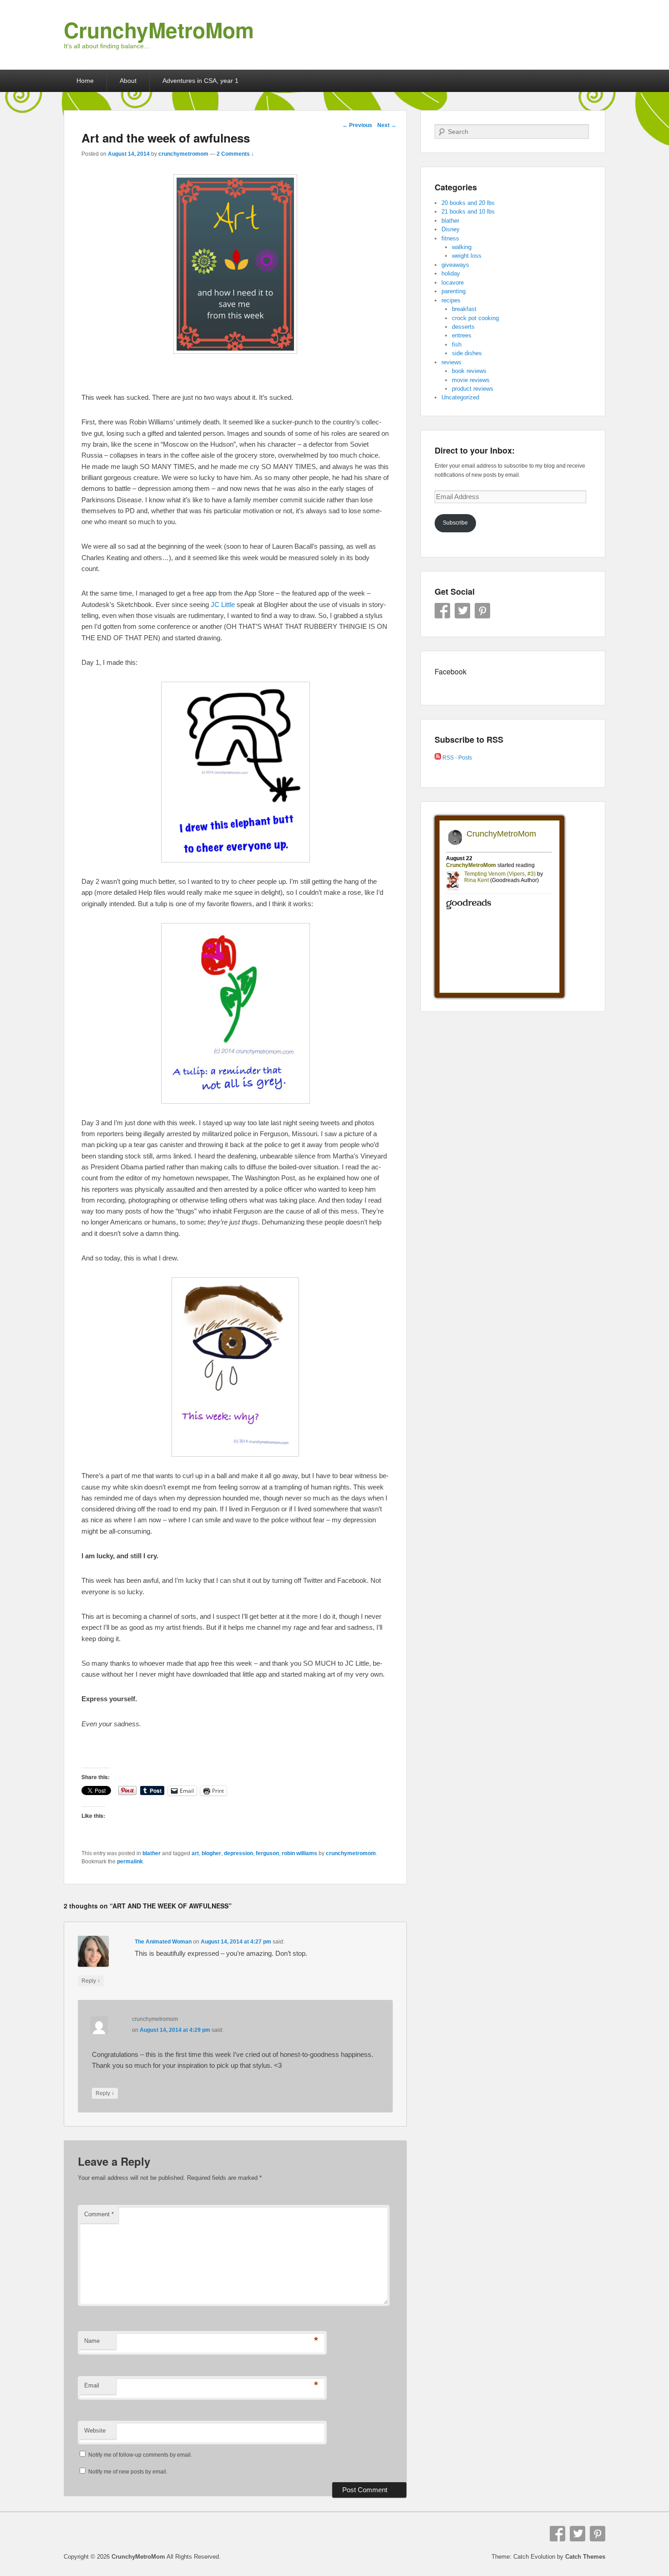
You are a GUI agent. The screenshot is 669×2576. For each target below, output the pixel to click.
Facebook (442, 611)
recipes (451, 300)
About (128, 81)
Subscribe (455, 523)
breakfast (464, 309)
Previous (357, 125)
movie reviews (471, 380)
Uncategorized (460, 397)
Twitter (462, 611)
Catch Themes (585, 2557)
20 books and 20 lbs (468, 203)
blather (152, 1853)
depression (238, 1853)
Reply (91, 1981)
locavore (453, 283)
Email (92, 2385)
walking (462, 247)
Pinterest (482, 611)
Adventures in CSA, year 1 (200, 81)
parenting (454, 291)
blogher (211, 1853)
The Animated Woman (163, 1942)
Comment (99, 2214)
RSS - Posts (456, 758)
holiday (451, 273)
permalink (130, 1862)
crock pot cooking (475, 318)
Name (92, 2341)
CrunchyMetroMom (159, 30)
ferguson (267, 1853)
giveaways (455, 265)
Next (387, 125)
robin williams (299, 1853)
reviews (451, 362)
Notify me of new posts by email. (128, 2472)
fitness (450, 238)
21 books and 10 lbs (468, 212)
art (195, 1853)
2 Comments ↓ (235, 154)
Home (85, 81)
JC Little (223, 604)
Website (95, 2431)
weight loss (467, 256)
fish (457, 344)
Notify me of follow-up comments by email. (140, 2455)
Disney (451, 229)
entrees (462, 335)
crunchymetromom (183, 154)
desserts (463, 327)
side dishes (467, 353)
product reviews (473, 389)
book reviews (469, 371)
